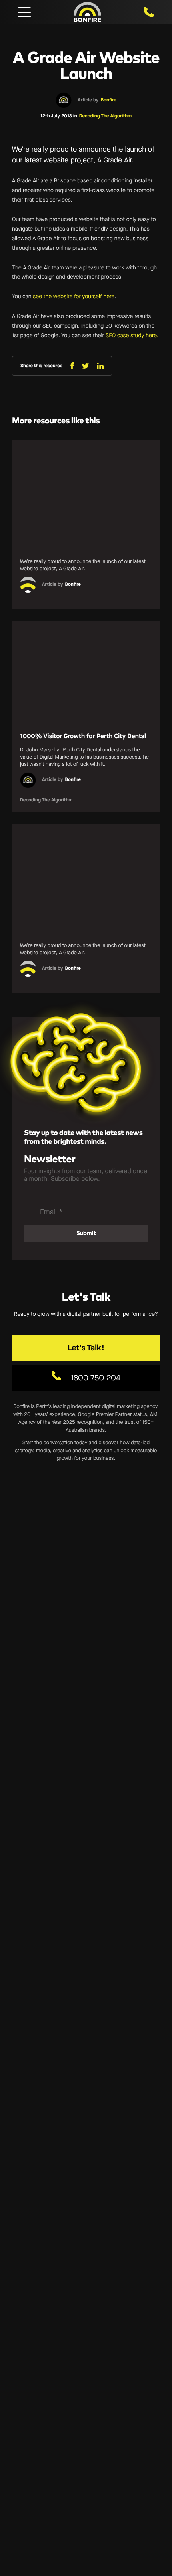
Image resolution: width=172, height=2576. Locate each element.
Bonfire (108, 100)
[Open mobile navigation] (24, 12)
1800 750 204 (94, 1378)
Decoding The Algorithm (105, 116)
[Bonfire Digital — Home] (87, 12)
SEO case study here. (132, 335)
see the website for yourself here (74, 296)
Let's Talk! (86, 1348)
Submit (86, 1233)
